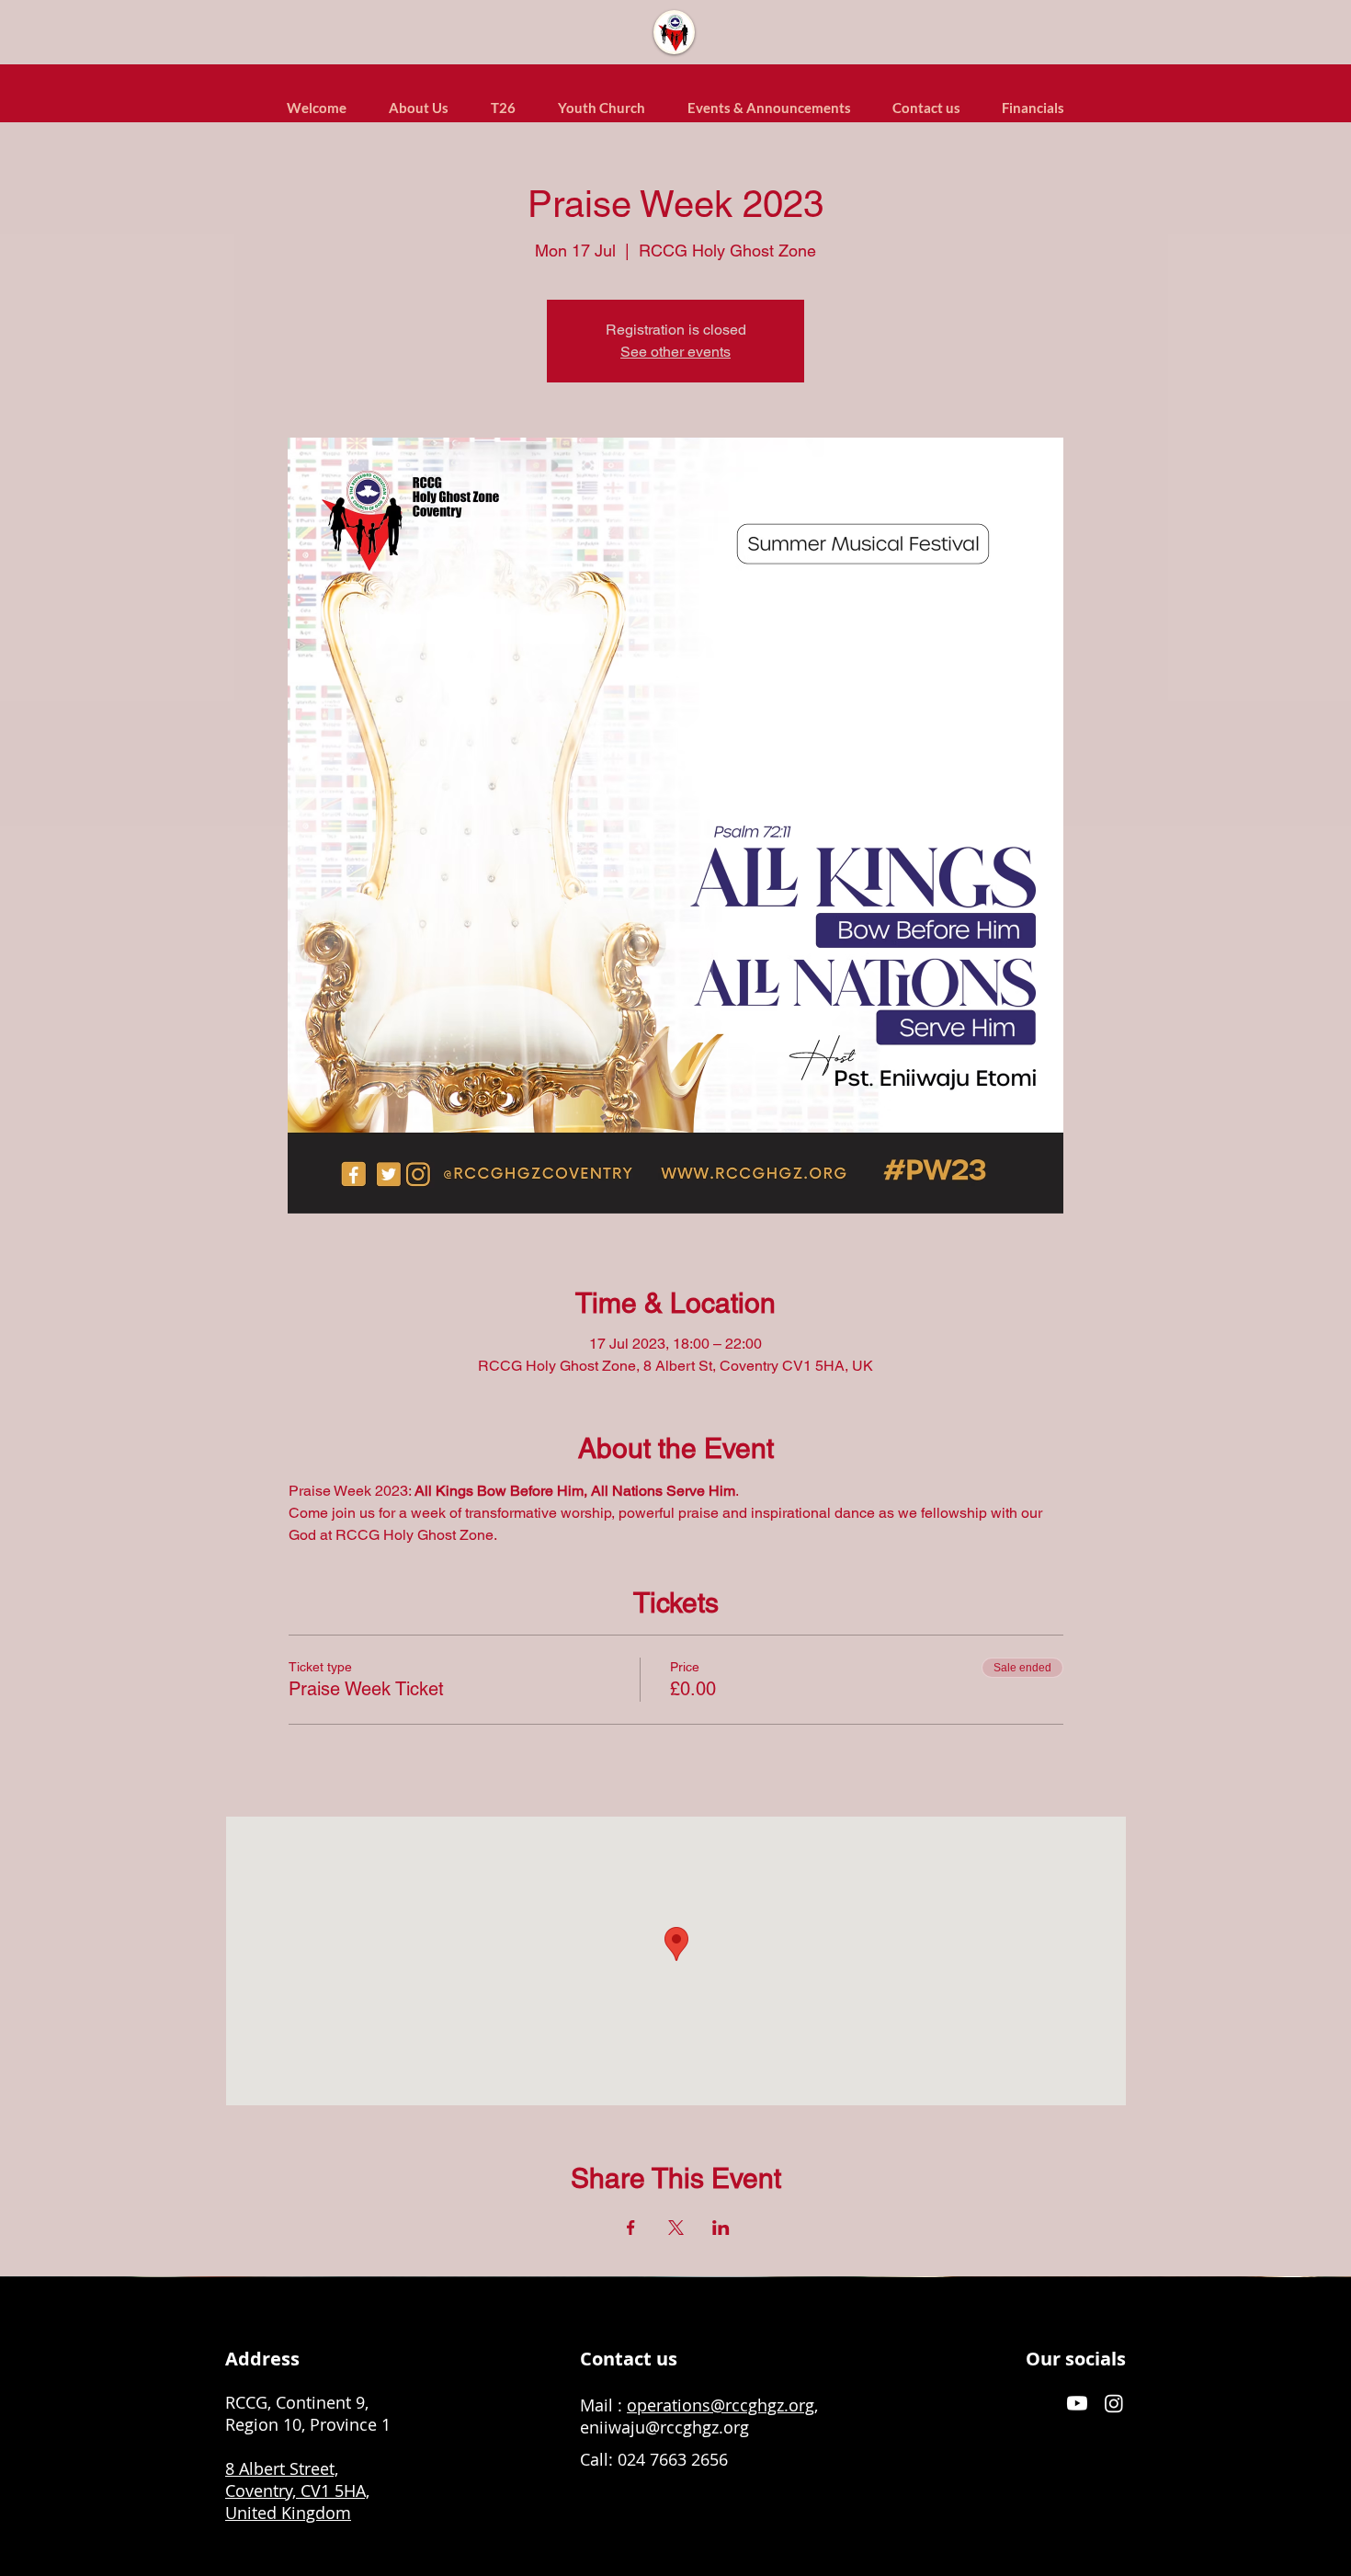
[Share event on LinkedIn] (721, 2228)
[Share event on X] (676, 2228)
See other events (675, 352)
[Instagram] (1114, 2403)
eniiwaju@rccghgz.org (664, 2427)
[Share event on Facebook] (631, 2228)
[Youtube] (1077, 2403)
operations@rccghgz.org (721, 2405)
